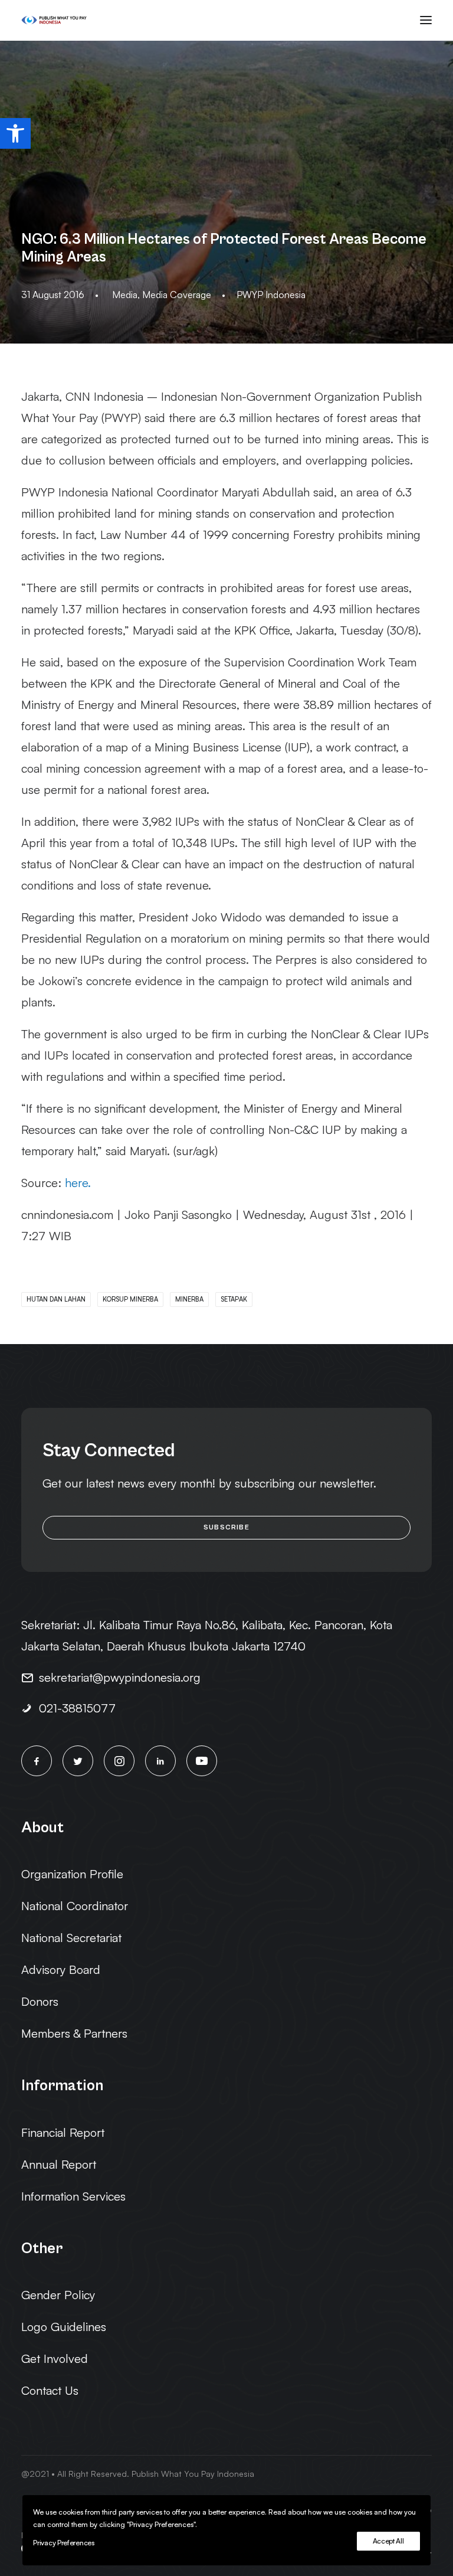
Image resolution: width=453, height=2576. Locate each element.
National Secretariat (71, 1938)
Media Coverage (177, 295)
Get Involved (55, 2358)
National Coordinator (75, 1906)
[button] (15, 133)
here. (78, 1183)
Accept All (388, 2541)
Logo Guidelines (64, 2327)
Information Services (73, 2196)
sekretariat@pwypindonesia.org (120, 1677)
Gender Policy (58, 2295)
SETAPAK (234, 1299)
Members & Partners (74, 2033)
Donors (40, 2001)
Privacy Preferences (63, 2543)
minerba (189, 1299)
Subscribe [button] (226, 1527)
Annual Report (59, 2164)
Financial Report (63, 2132)
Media (125, 295)
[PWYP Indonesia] (54, 20)
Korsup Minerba (130, 1299)
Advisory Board (61, 1969)
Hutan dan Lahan (56, 1299)
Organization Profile (72, 1874)
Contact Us (50, 2390)
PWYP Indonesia (271, 295)
